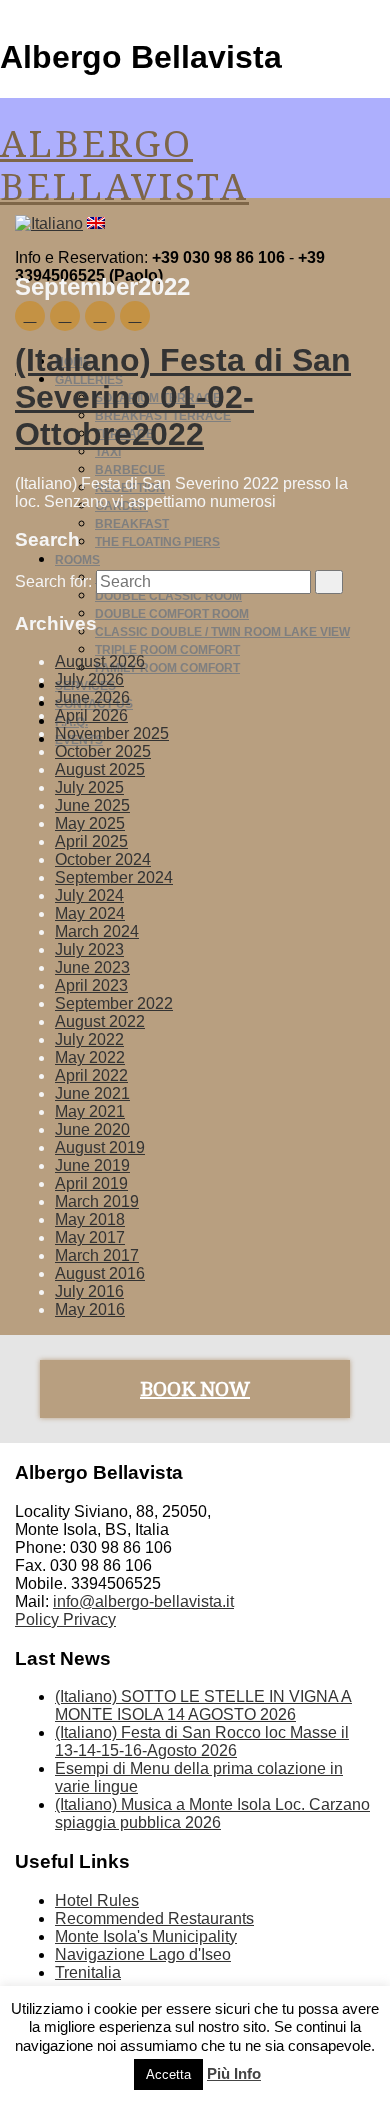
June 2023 (92, 967)
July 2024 (89, 895)
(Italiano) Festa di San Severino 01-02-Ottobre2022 (183, 397)
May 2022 (90, 1057)
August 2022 (100, 1021)
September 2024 (114, 877)
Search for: (53, 581)
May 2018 (90, 1219)
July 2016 (89, 1291)
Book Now (195, 1389)
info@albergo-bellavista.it (143, 1601)
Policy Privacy (65, 1619)
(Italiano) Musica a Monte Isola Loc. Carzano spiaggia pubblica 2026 (212, 1813)
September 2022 (114, 1003)
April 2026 (91, 715)
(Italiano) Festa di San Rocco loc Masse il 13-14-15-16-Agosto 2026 (202, 1741)
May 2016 (90, 1309)
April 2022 (91, 1075)
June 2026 (92, 697)
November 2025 (112, 733)
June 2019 (92, 1165)
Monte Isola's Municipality (146, 1936)
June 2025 (92, 805)
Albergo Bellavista (124, 166)
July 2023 (89, 949)
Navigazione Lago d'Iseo (143, 1954)
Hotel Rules (97, 1900)
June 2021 (92, 1093)
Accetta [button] (168, 2074)
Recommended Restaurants (154, 1918)
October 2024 (103, 859)
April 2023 (91, 985)
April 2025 (91, 841)
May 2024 (90, 913)
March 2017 (97, 1255)
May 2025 (90, 823)
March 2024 (97, 931)
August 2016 (100, 1273)
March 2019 (97, 1201)
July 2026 (89, 679)
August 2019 (100, 1147)
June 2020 (92, 1129)
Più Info (234, 2073)
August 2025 (100, 769)
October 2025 (103, 751)
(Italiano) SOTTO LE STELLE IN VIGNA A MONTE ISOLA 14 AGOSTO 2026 (203, 1705)
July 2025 (89, 787)
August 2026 (100, 661)
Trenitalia (88, 1972)
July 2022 (89, 1039)
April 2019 (91, 1183)
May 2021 (90, 1111)
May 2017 (90, 1237)
